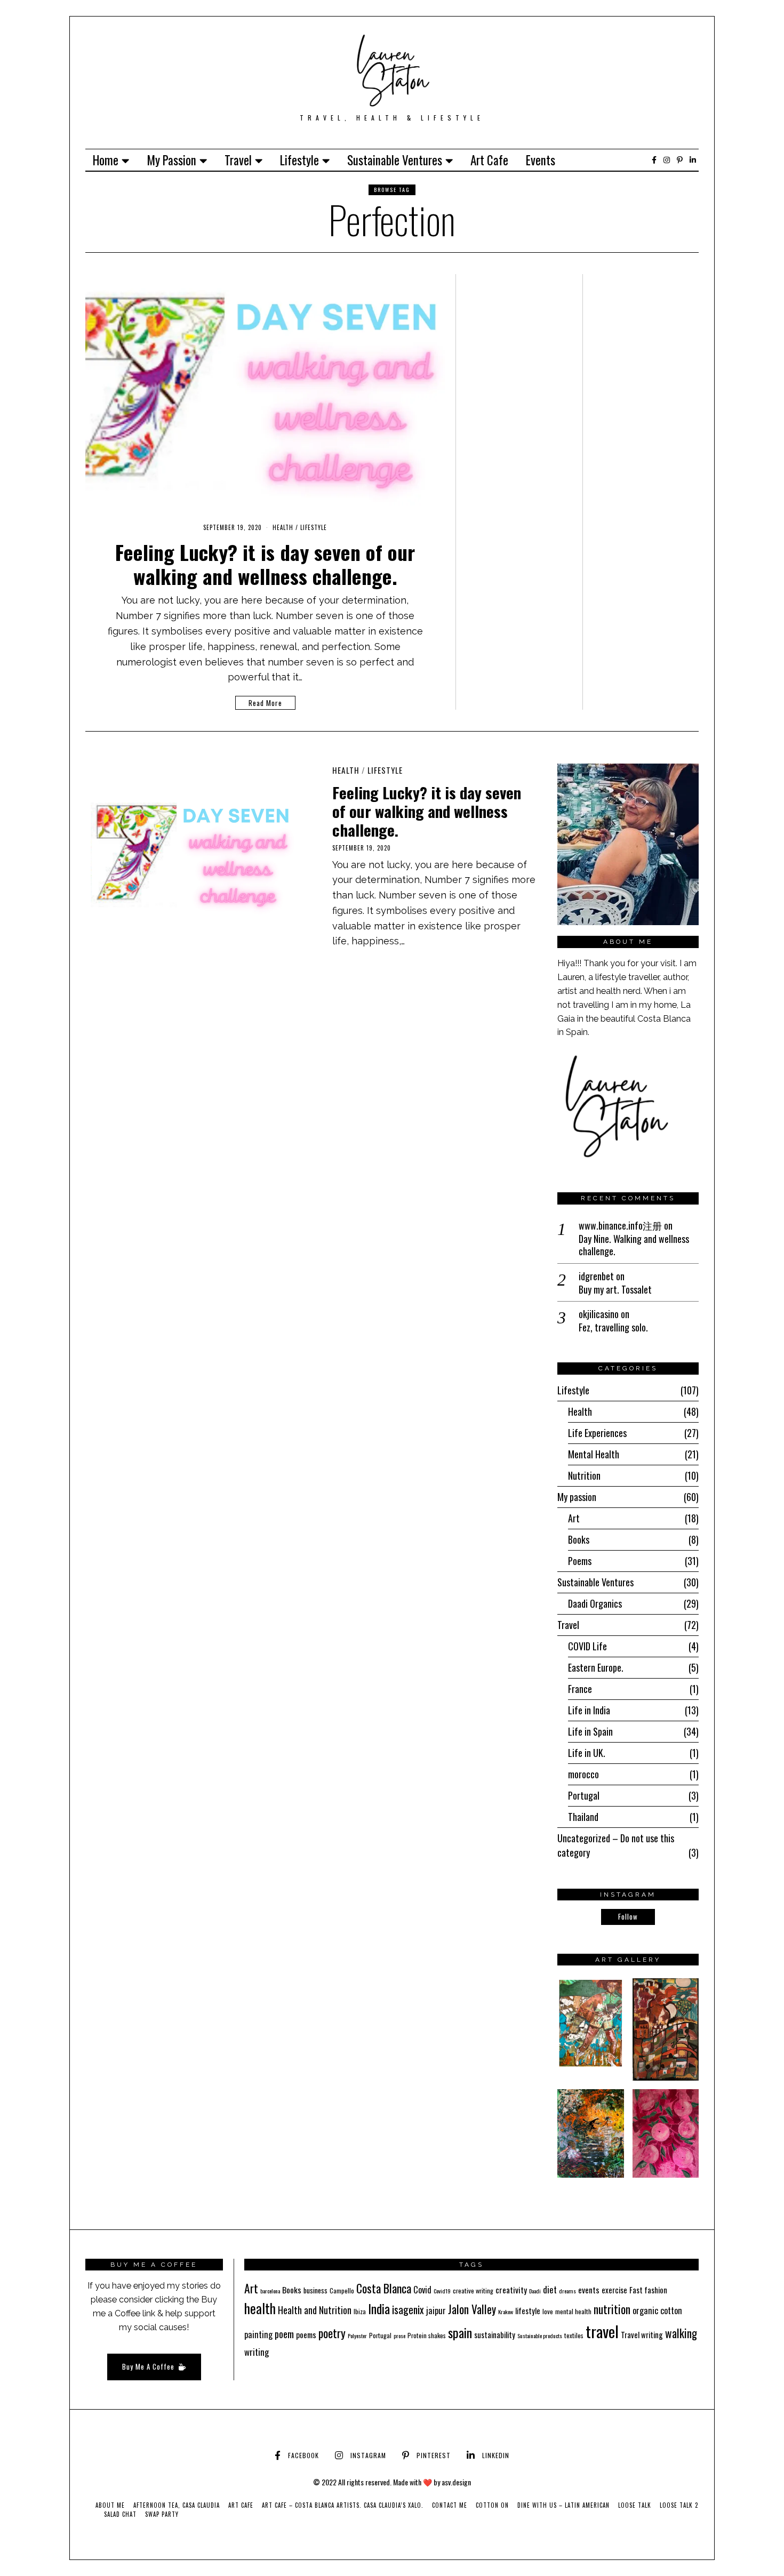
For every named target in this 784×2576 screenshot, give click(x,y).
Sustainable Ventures (395, 160)
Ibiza (360, 2311)
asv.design (456, 2482)
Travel (238, 160)
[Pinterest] (680, 160)
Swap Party (162, 2514)
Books (579, 1539)
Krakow (506, 2312)
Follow (628, 1916)
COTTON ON (492, 2505)
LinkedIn (496, 2455)
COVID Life (587, 1646)
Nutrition (584, 1475)
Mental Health (594, 1454)
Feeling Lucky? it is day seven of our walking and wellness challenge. (265, 564)
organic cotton (657, 2310)
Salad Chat (120, 2514)
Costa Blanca (384, 2288)
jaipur (436, 2310)
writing (257, 2352)
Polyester (357, 2336)
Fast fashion (648, 2290)
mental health (573, 2311)
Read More (265, 703)
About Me (110, 2505)
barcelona (270, 2291)
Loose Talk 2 (679, 2505)
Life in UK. (587, 1753)
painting (258, 2334)
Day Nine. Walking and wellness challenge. (634, 1245)
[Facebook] (654, 160)
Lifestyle (299, 160)
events (589, 2290)
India (379, 2309)
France (580, 1689)
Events (541, 160)
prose (399, 2336)
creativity (511, 2290)
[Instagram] (667, 160)
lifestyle (528, 2310)
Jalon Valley (472, 2309)
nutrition (612, 2309)
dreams (567, 2291)
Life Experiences (597, 1433)
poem (284, 2334)
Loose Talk (635, 2505)
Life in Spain (590, 1731)
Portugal (584, 1795)
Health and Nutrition (315, 2310)
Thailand (583, 1817)
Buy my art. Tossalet (615, 1290)
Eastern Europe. (596, 1667)
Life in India (589, 1710)
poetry (332, 2333)
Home (106, 160)
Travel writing (642, 2334)
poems (306, 2334)
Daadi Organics (595, 1603)
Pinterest (434, 2455)
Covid (422, 2290)
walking (681, 2333)
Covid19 (442, 2291)
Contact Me (450, 2505)
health (260, 2308)
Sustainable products (540, 2336)
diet (550, 2289)
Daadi (535, 2291)
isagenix (408, 2310)
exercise (614, 2290)
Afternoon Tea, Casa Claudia (177, 2505)
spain (460, 2332)
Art (574, 1518)
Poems (580, 1561)
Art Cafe (489, 160)
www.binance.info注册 (620, 1225)
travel (602, 2331)
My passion (171, 160)
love (548, 2311)
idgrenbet (596, 1276)
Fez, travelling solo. (613, 1327)
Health (283, 527)
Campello (342, 2290)
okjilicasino (599, 1314)
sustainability (495, 2334)
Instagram (368, 2455)
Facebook (303, 2455)
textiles (574, 2335)
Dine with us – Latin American (563, 2505)
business (315, 2290)
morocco (583, 1774)
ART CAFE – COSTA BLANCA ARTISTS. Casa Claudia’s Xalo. (343, 2505)
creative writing (473, 2290)
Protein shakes (427, 2335)
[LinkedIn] (693, 160)
